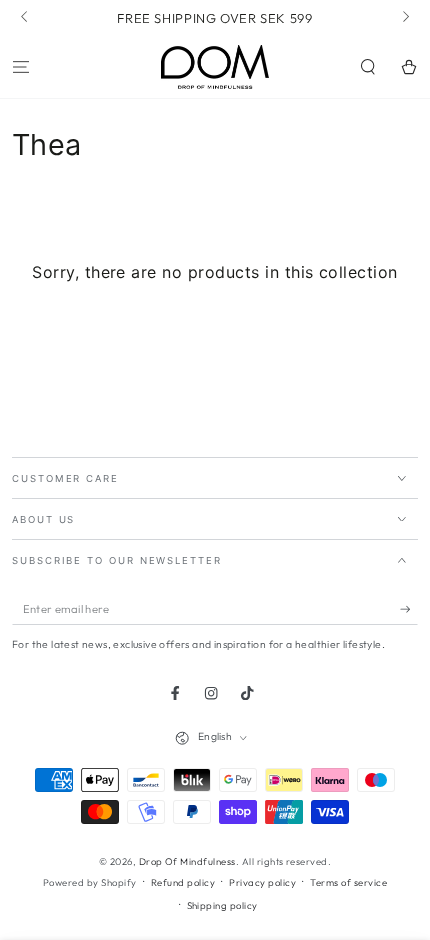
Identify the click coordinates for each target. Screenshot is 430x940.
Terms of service (348, 882)
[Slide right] (404, 18)
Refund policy (183, 882)
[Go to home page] (215, 67)
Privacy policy (262, 882)
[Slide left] (25, 18)
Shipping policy (222, 905)
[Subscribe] (409, 609)
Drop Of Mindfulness (187, 861)
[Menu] (21, 66)
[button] (368, 66)
